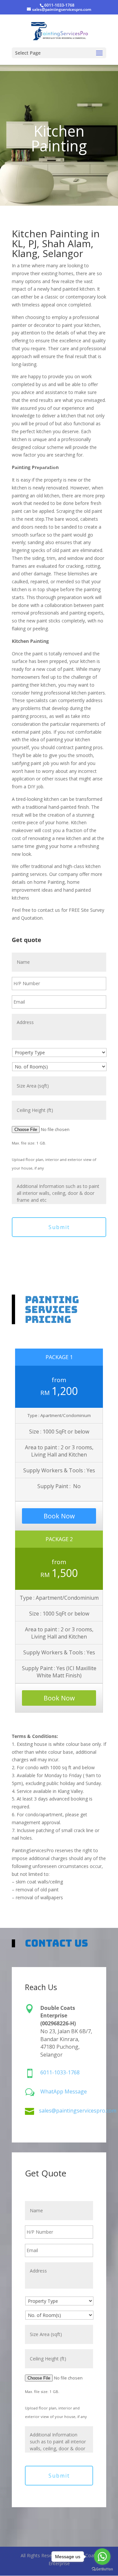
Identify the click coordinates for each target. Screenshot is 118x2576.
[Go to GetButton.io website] (102, 2569)
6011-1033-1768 (59, 5)
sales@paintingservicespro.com (78, 2111)
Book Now (59, 1516)
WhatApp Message (64, 2091)
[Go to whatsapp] (102, 2557)
